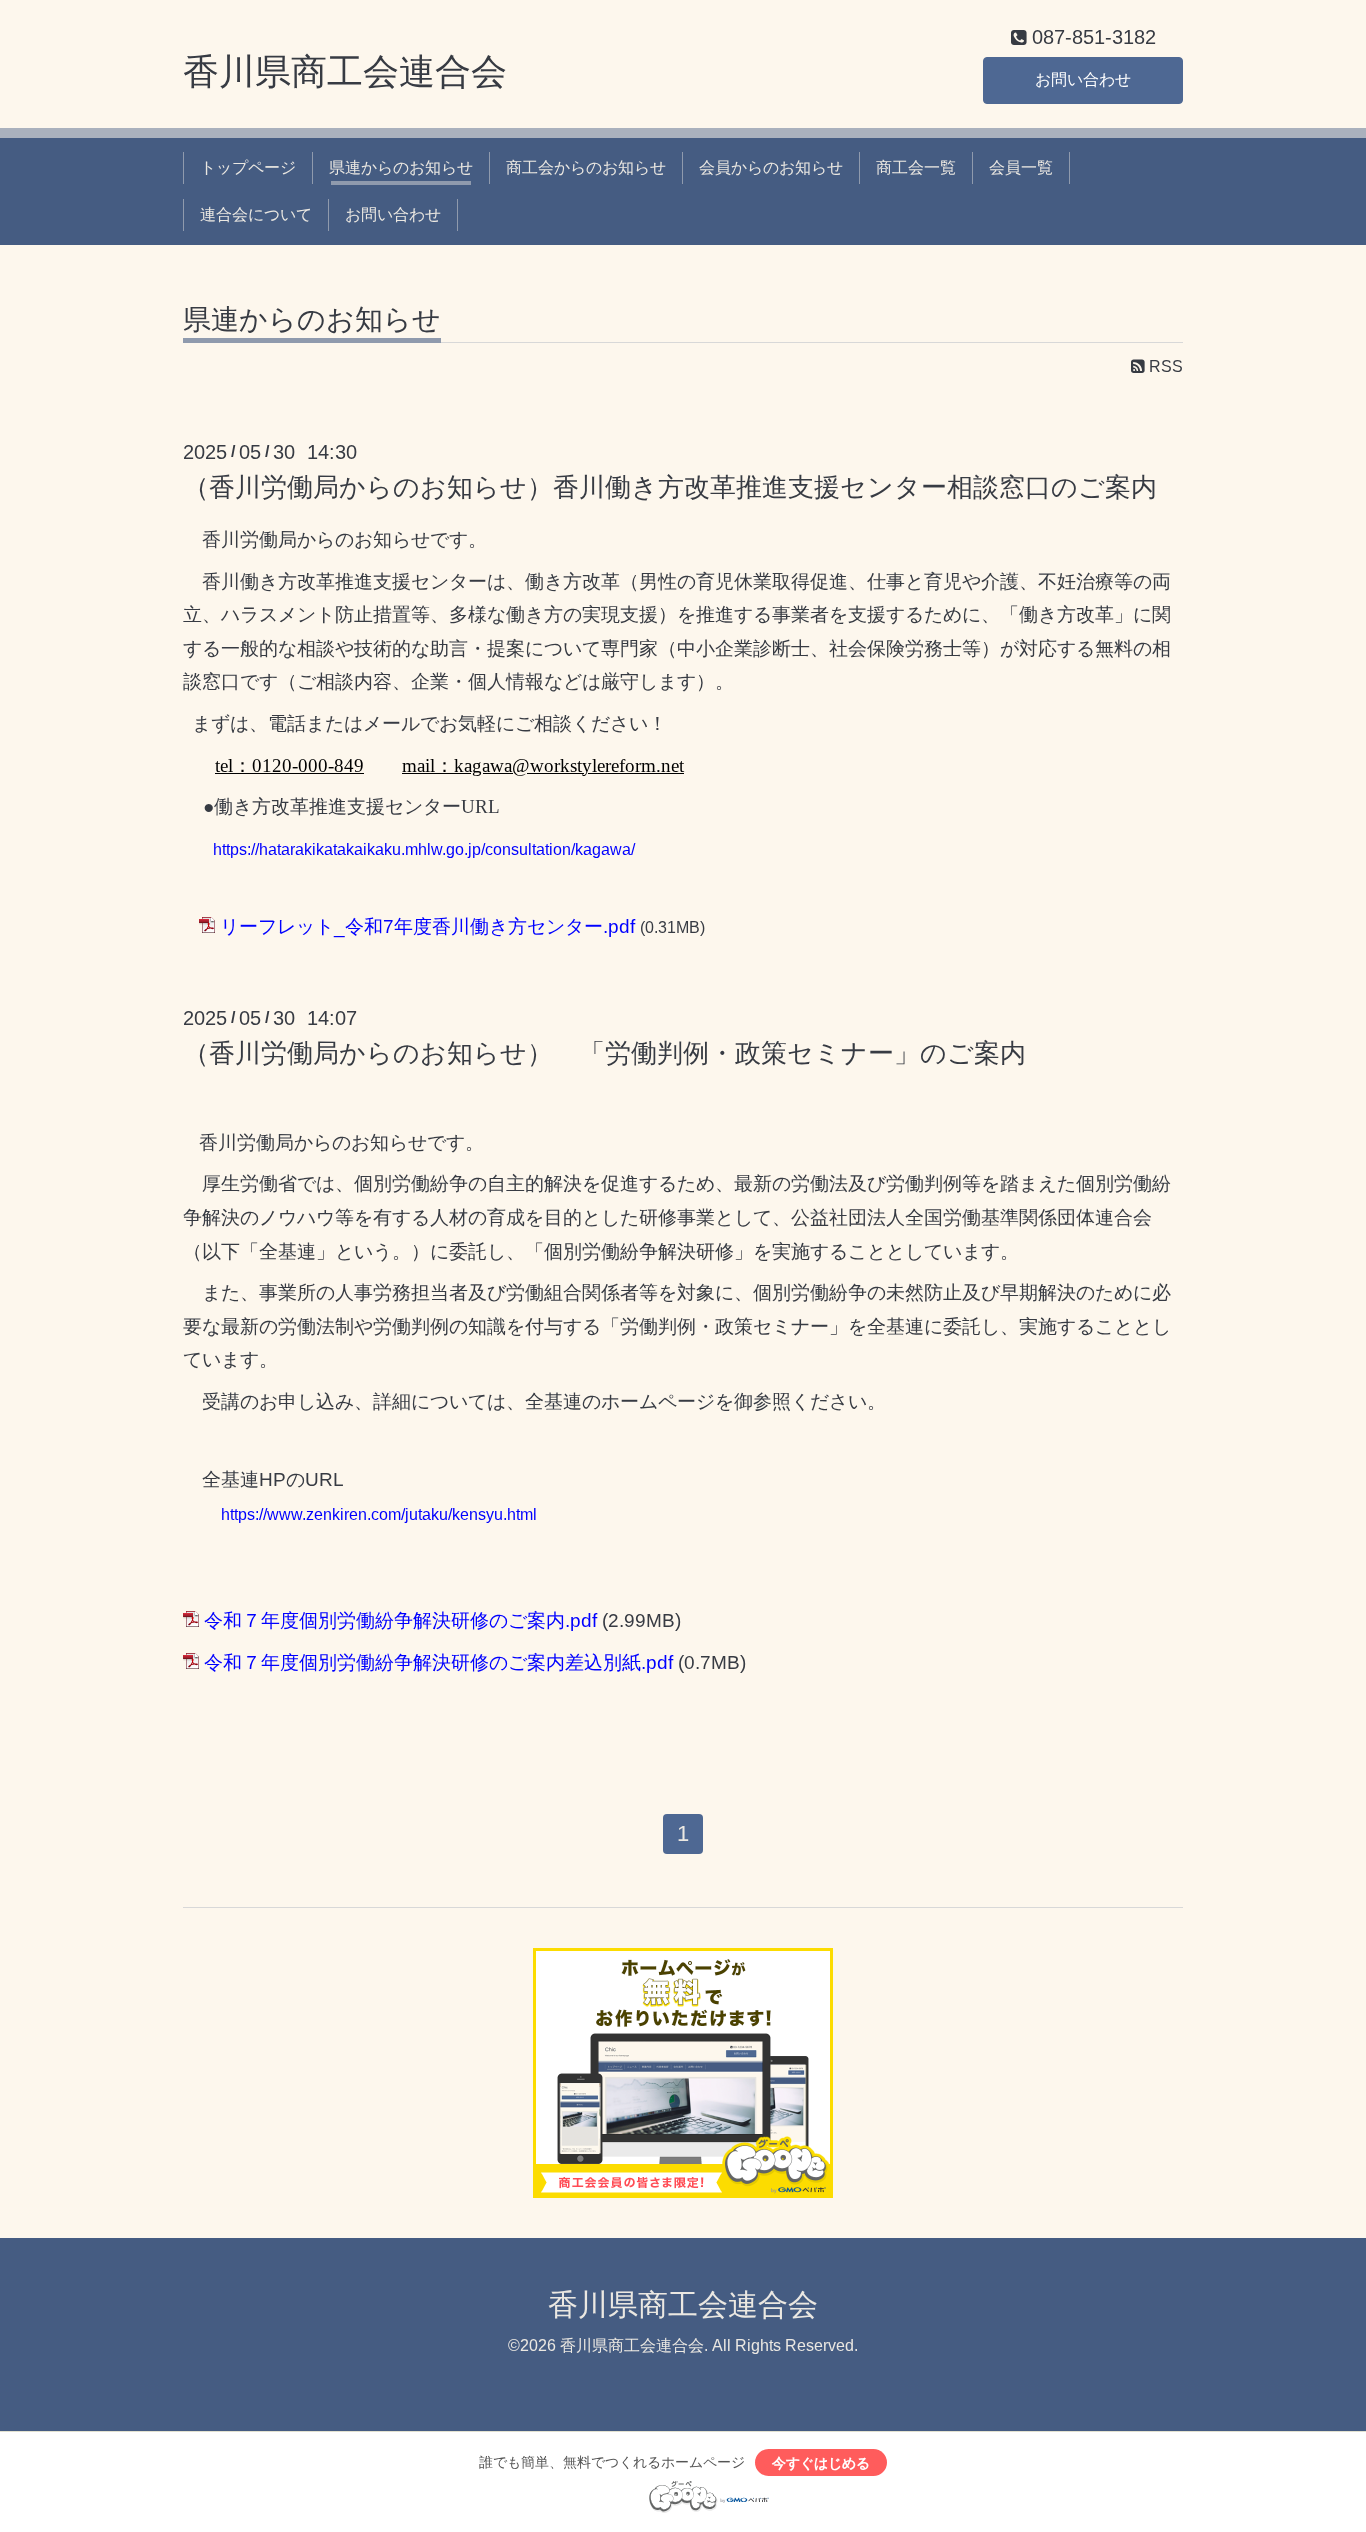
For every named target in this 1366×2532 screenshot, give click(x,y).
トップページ (248, 167)
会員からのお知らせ (771, 167)
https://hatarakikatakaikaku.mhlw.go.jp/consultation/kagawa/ (424, 849)
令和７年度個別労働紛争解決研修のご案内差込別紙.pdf (438, 1662)
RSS (1164, 366)
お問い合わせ (1083, 79)
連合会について (256, 214)
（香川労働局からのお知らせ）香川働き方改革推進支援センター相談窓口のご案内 (670, 487)
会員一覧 (1021, 167)
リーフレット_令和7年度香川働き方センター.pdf (427, 926)
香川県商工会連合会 (345, 71)
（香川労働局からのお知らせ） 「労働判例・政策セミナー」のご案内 (604, 1053)
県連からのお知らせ (401, 167)
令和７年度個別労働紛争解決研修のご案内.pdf (400, 1620)
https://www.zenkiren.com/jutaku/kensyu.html (379, 1514)
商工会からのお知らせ (586, 167)
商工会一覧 (916, 167)
